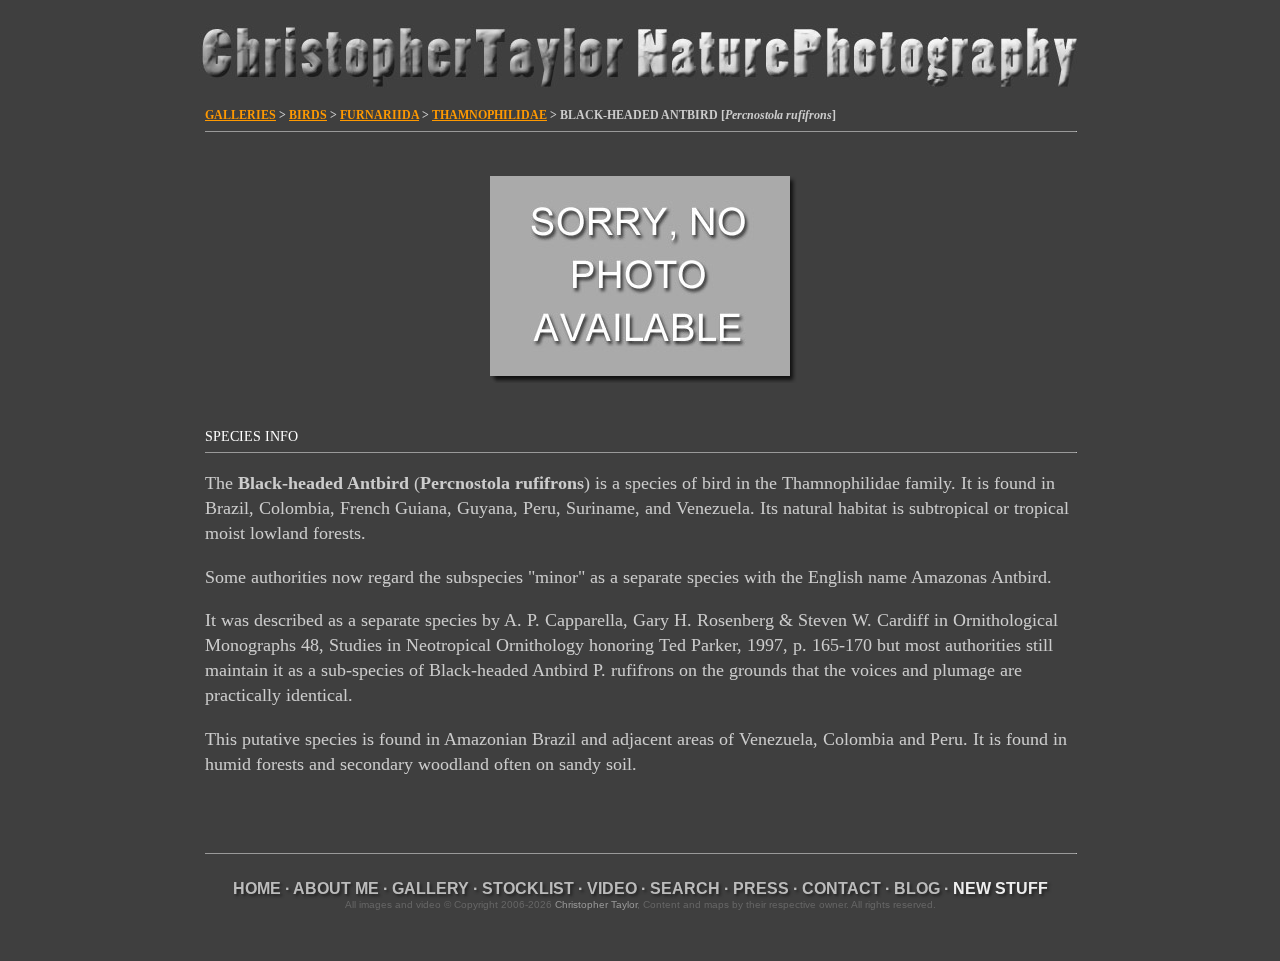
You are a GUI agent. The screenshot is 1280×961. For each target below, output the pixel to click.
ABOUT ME (336, 888)
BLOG (917, 888)
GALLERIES (240, 115)
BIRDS (308, 115)
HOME (257, 888)
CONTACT (841, 888)
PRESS (761, 888)
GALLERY (430, 888)
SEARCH (685, 888)
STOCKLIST (528, 888)
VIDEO (612, 888)
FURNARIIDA (379, 115)
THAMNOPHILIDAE (489, 115)
